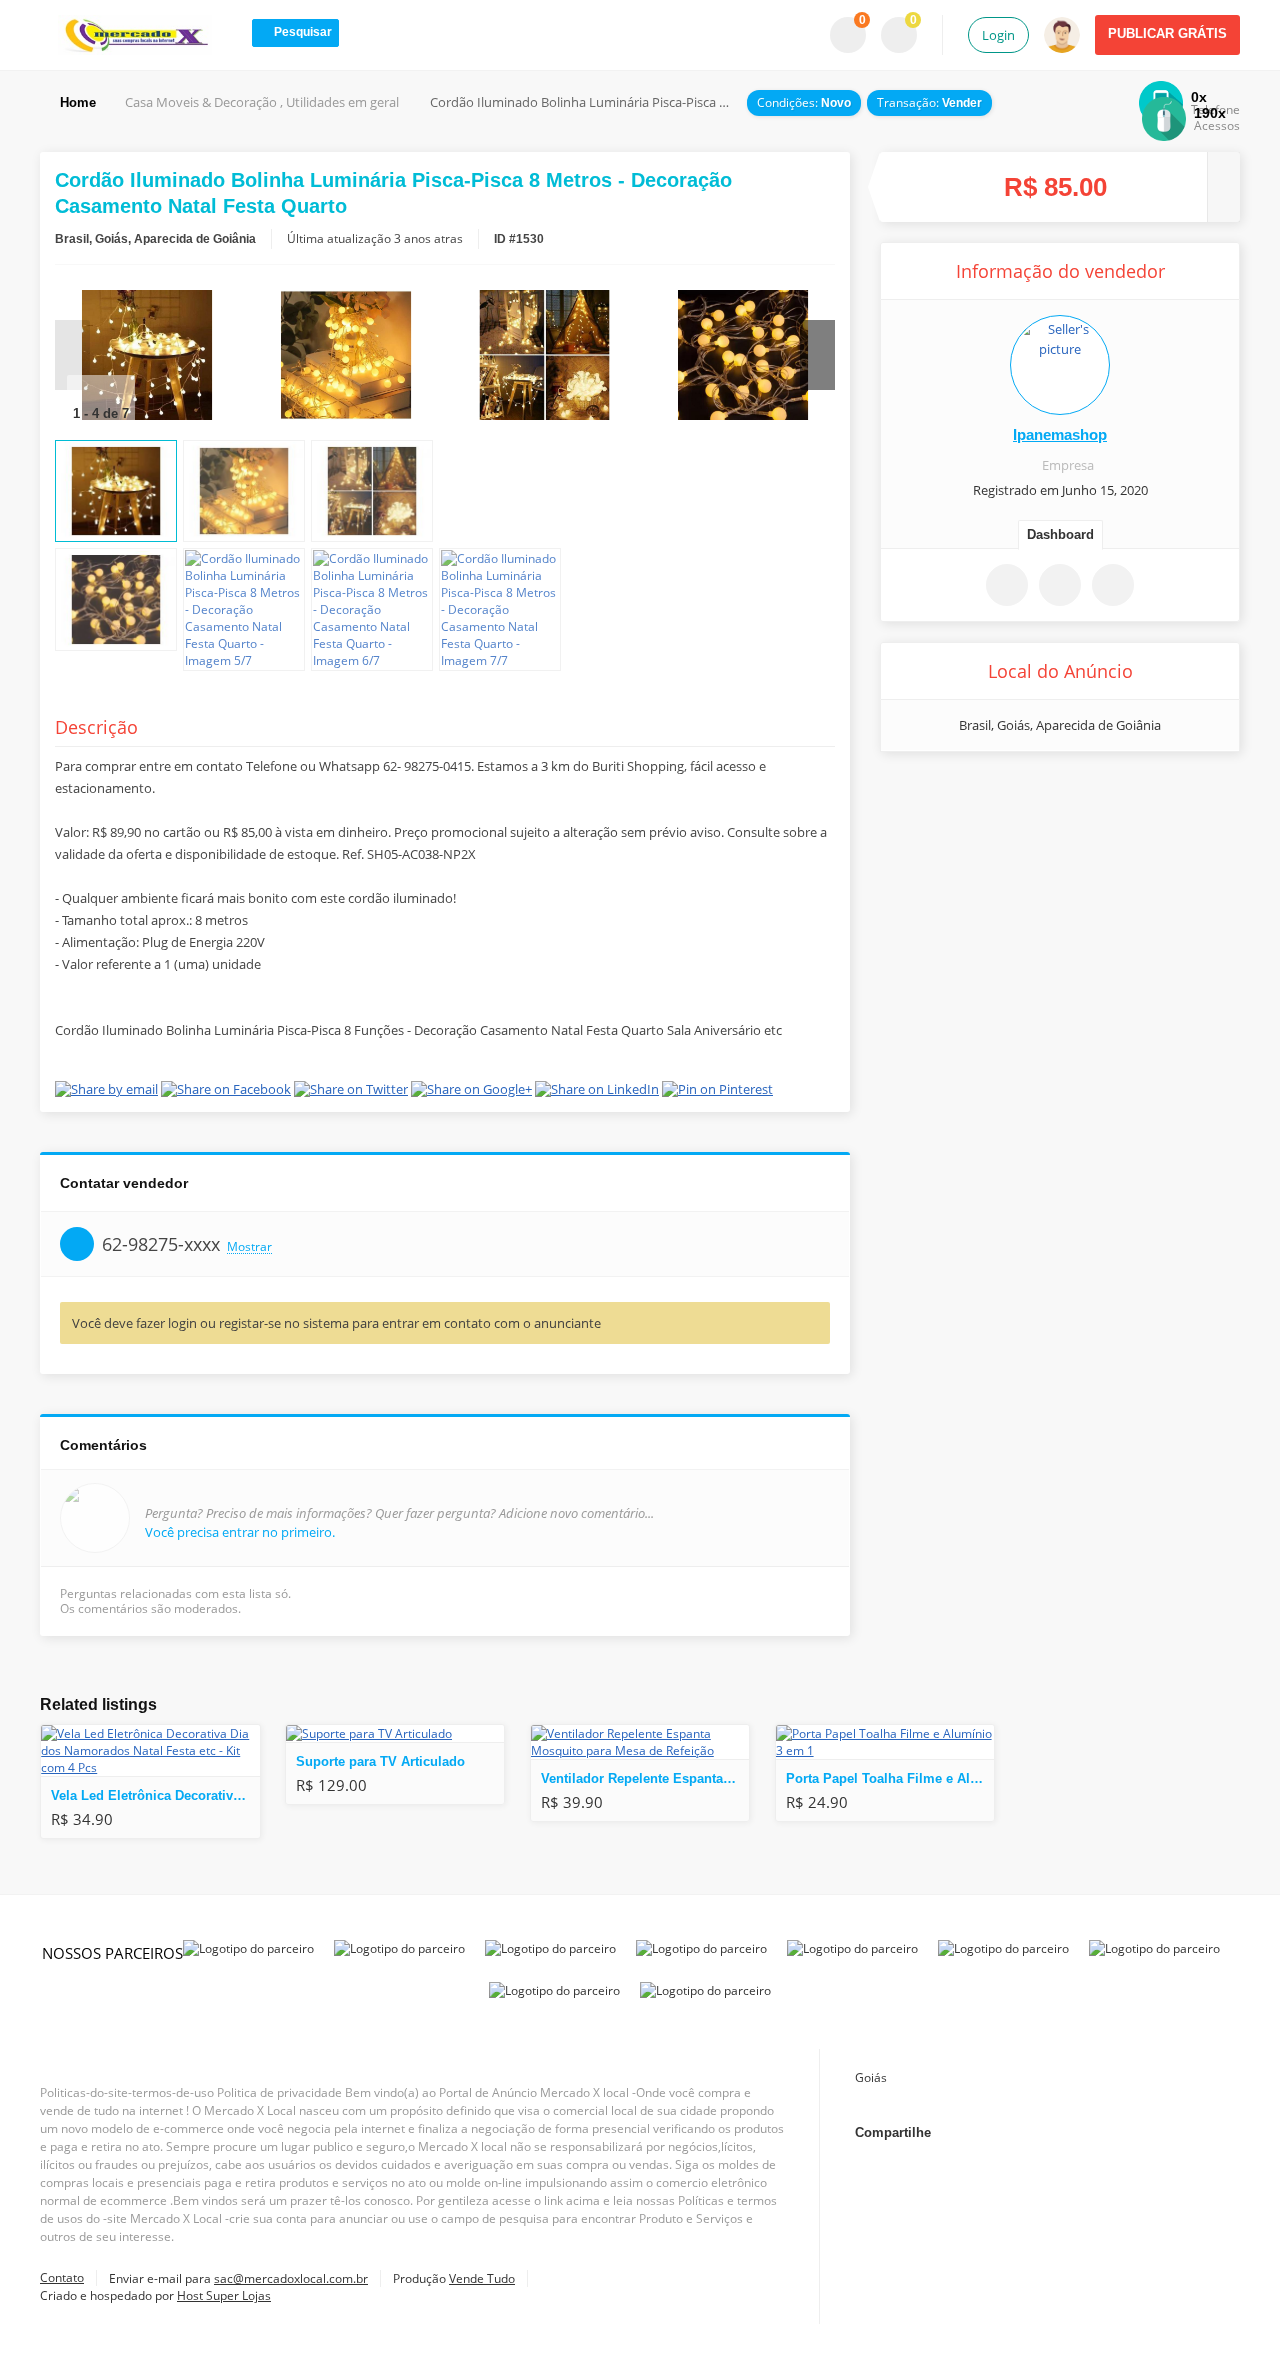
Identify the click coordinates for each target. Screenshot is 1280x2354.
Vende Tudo (482, 2278)
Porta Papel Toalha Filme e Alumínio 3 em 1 (890, 1778)
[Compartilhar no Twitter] (1086, 795)
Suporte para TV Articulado (380, 1761)
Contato (62, 2277)
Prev (72, 355)
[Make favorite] (1007, 585)
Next (817, 355)
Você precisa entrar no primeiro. (240, 1532)
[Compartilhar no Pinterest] (1137, 795)
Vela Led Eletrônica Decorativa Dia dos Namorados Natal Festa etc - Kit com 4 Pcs (155, 1795)
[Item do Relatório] (1113, 585)
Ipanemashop (1060, 434)
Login (998, 35)
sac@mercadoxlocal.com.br (291, 2278)
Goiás (871, 2077)
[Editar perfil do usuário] (1060, 365)
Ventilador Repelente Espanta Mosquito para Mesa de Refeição (645, 1778)
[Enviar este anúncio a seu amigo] (1060, 585)
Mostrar (249, 1247)
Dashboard (1060, 534)
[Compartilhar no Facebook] (984, 795)
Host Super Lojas (224, 2295)
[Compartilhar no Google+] (1102, 2133)
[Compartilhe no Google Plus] (1035, 795)
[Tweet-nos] (1056, 2133)
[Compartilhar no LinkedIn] (1148, 2133)
